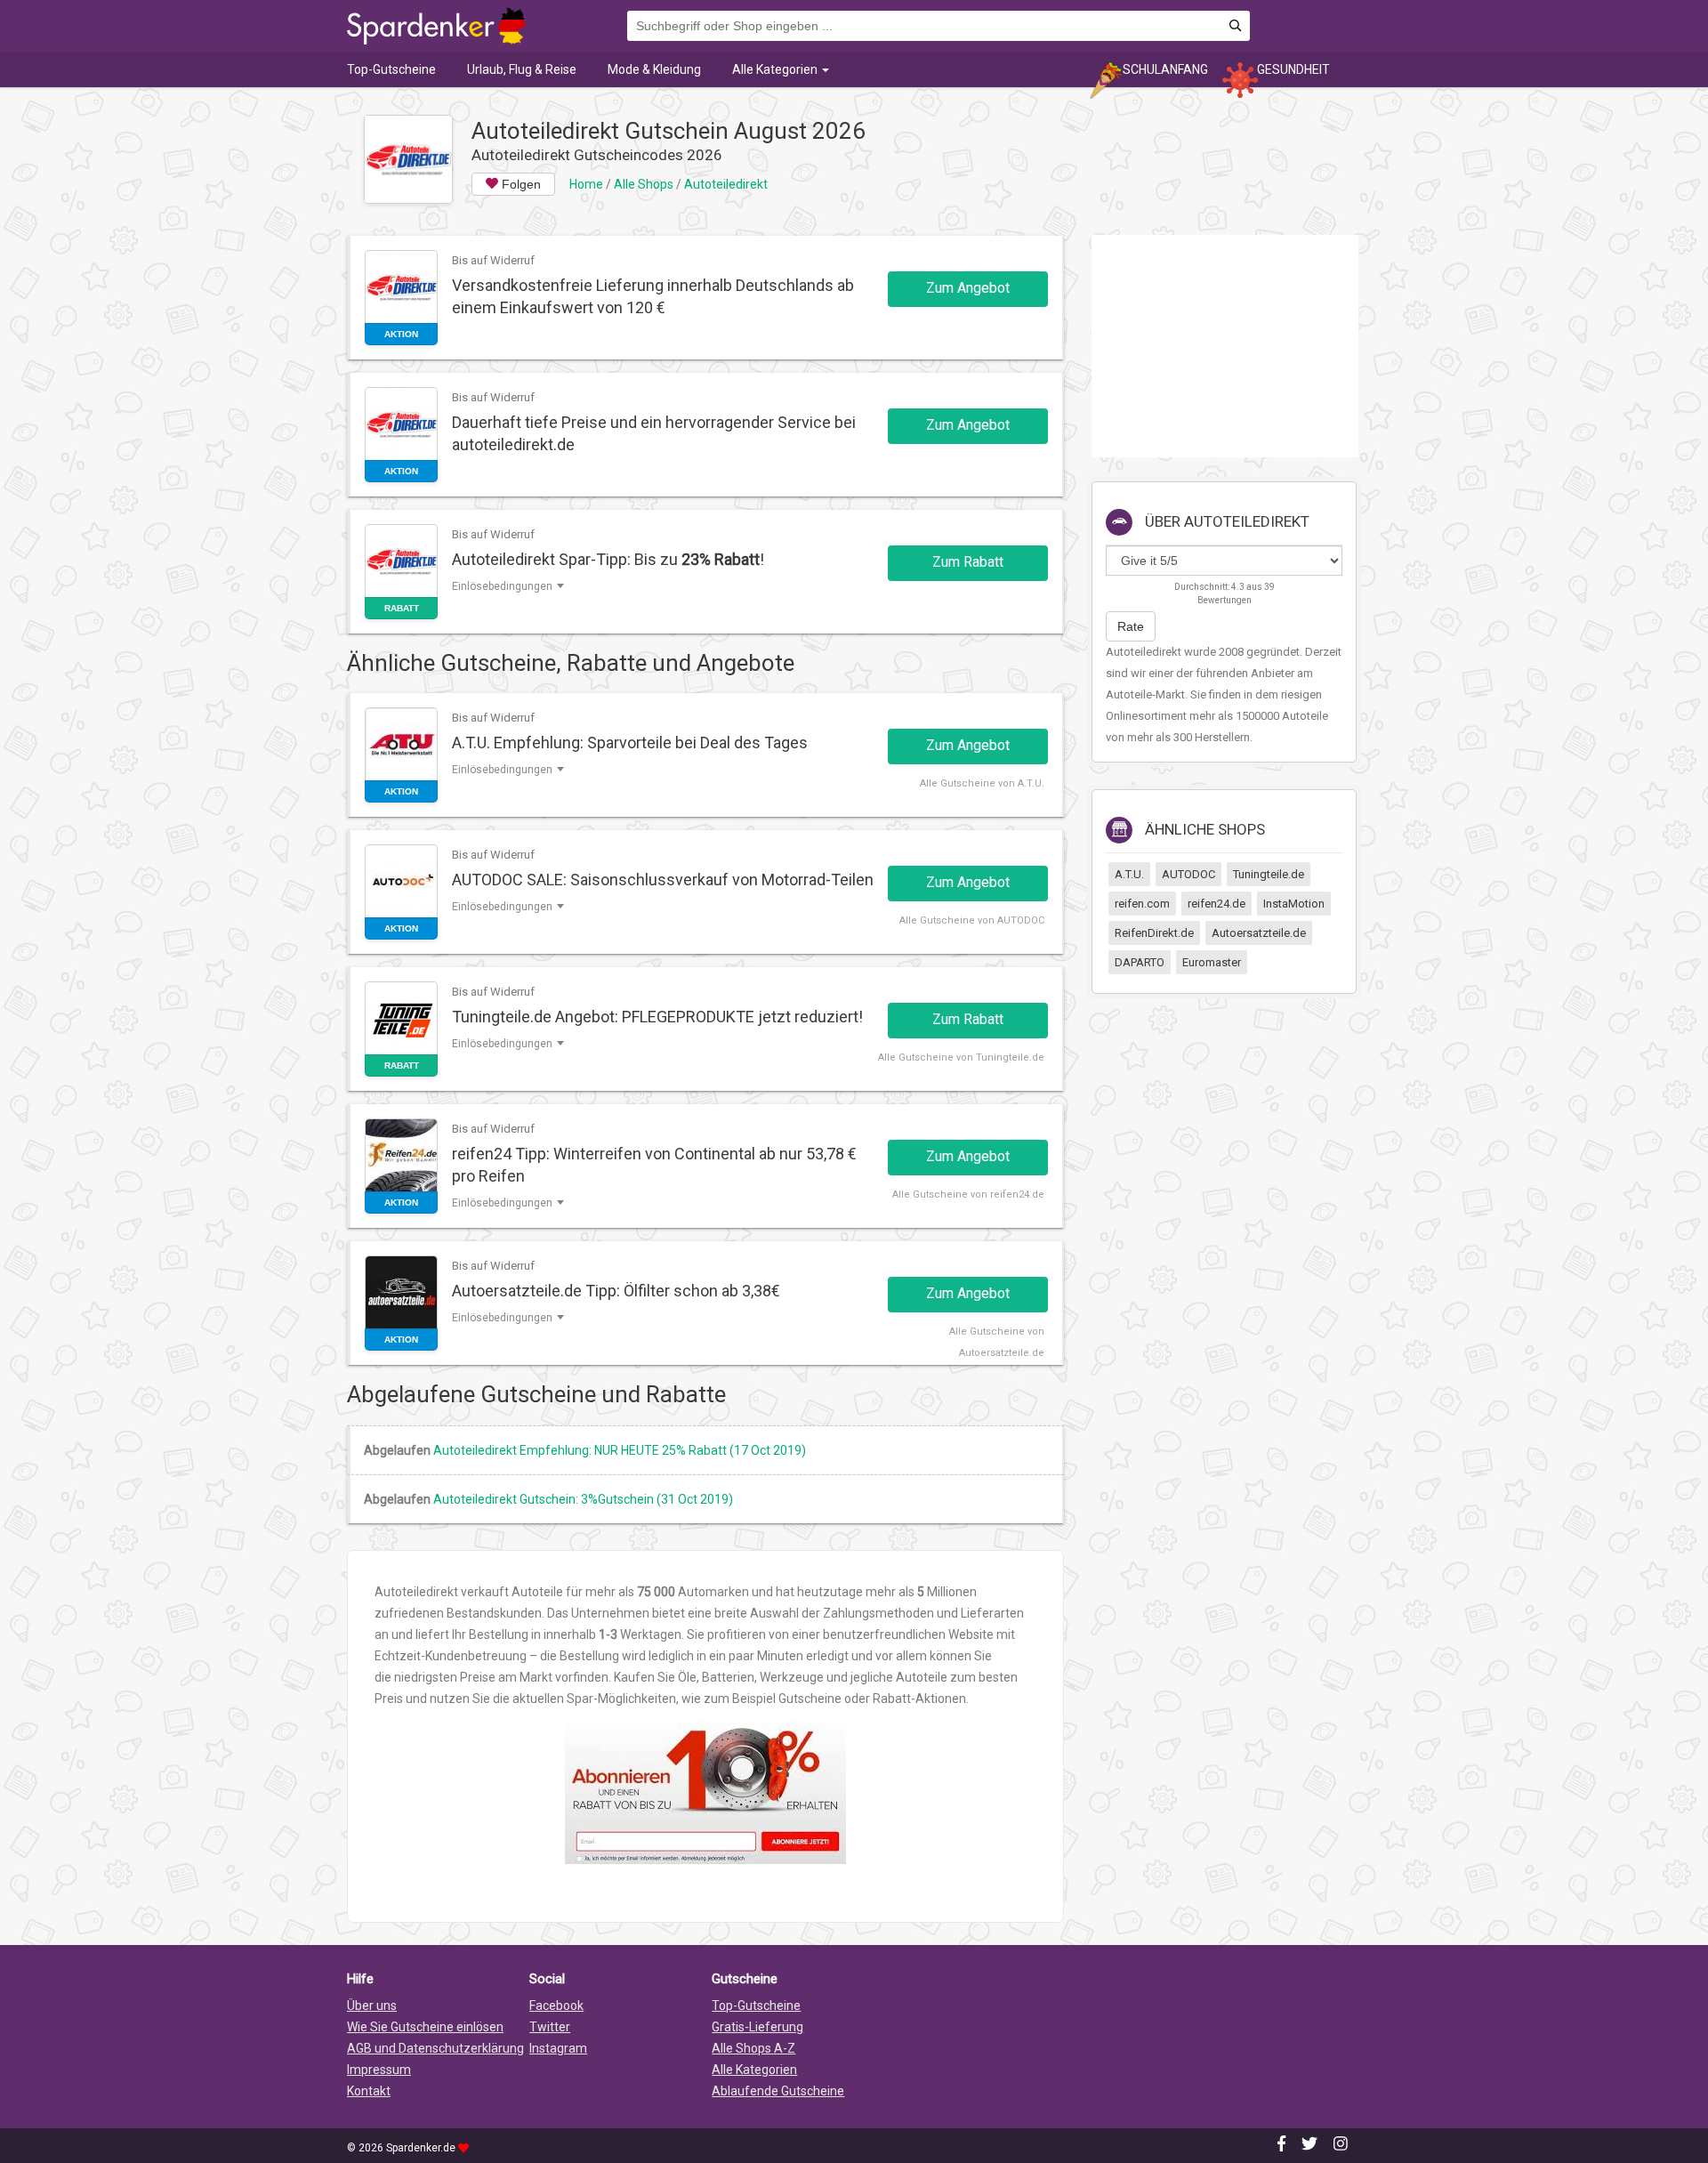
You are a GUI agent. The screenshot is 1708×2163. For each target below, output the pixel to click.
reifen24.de (1217, 904)
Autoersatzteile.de (1259, 933)
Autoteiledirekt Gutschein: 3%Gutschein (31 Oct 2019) (583, 1499)
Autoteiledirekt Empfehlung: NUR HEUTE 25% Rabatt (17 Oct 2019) (620, 1450)
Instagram (558, 2048)
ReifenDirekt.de (1154, 933)
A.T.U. (1129, 874)
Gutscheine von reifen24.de (979, 1194)
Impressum (379, 2070)
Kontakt (369, 2091)
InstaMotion (1294, 904)
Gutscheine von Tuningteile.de (971, 1057)
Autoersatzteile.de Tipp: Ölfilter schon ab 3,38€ (616, 1291)
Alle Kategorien (776, 69)
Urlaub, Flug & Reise (522, 69)
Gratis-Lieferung (757, 2027)
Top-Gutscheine (391, 69)
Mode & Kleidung (654, 69)
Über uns (372, 2006)
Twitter (550, 2027)
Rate (1131, 626)
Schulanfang (1165, 69)
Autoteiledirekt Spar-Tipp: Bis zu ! (608, 559)
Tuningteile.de (1269, 874)
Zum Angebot (968, 288)
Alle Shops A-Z (753, 2048)
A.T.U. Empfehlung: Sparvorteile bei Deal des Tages (630, 743)
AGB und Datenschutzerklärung (435, 2048)
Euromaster (1212, 962)
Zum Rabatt (968, 562)
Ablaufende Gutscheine (778, 2091)
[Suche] (1235, 26)
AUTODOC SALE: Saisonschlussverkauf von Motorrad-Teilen (663, 880)
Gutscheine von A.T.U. (992, 783)
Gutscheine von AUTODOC (982, 920)
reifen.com (1142, 904)
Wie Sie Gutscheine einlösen (425, 2027)
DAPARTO (1140, 962)
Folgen (520, 184)
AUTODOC (1188, 874)
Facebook (556, 2006)
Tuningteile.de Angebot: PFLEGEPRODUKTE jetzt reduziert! (657, 1017)
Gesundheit (1293, 69)
